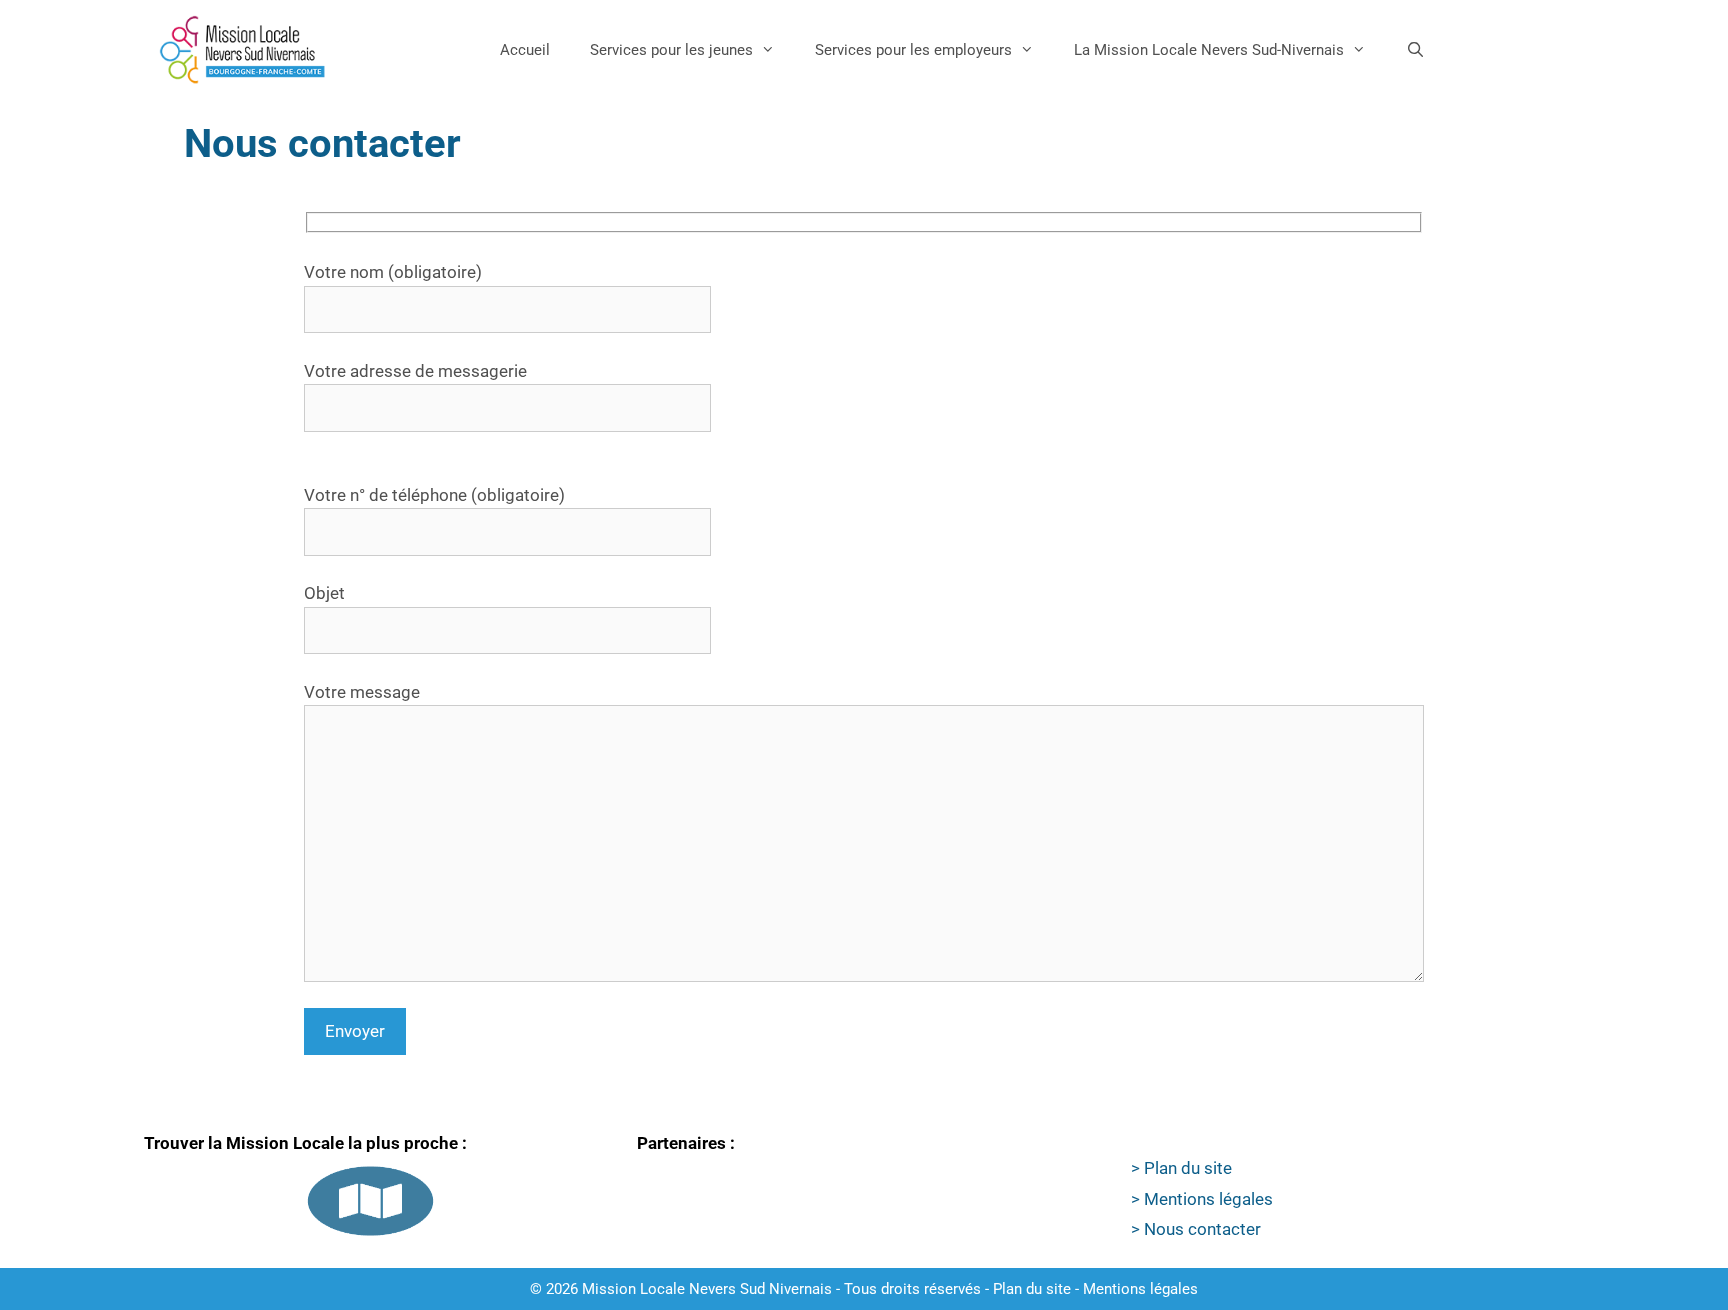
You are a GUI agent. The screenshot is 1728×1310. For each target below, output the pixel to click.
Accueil (525, 50)
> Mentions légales (1202, 1199)
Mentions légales (1140, 1289)
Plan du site (1032, 1289)
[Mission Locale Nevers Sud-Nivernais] (242, 50)
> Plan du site (1181, 1168)
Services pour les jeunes (671, 50)
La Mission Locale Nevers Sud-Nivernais (1209, 50)
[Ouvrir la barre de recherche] (1415, 50)
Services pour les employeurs (913, 50)
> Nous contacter (1196, 1229)
